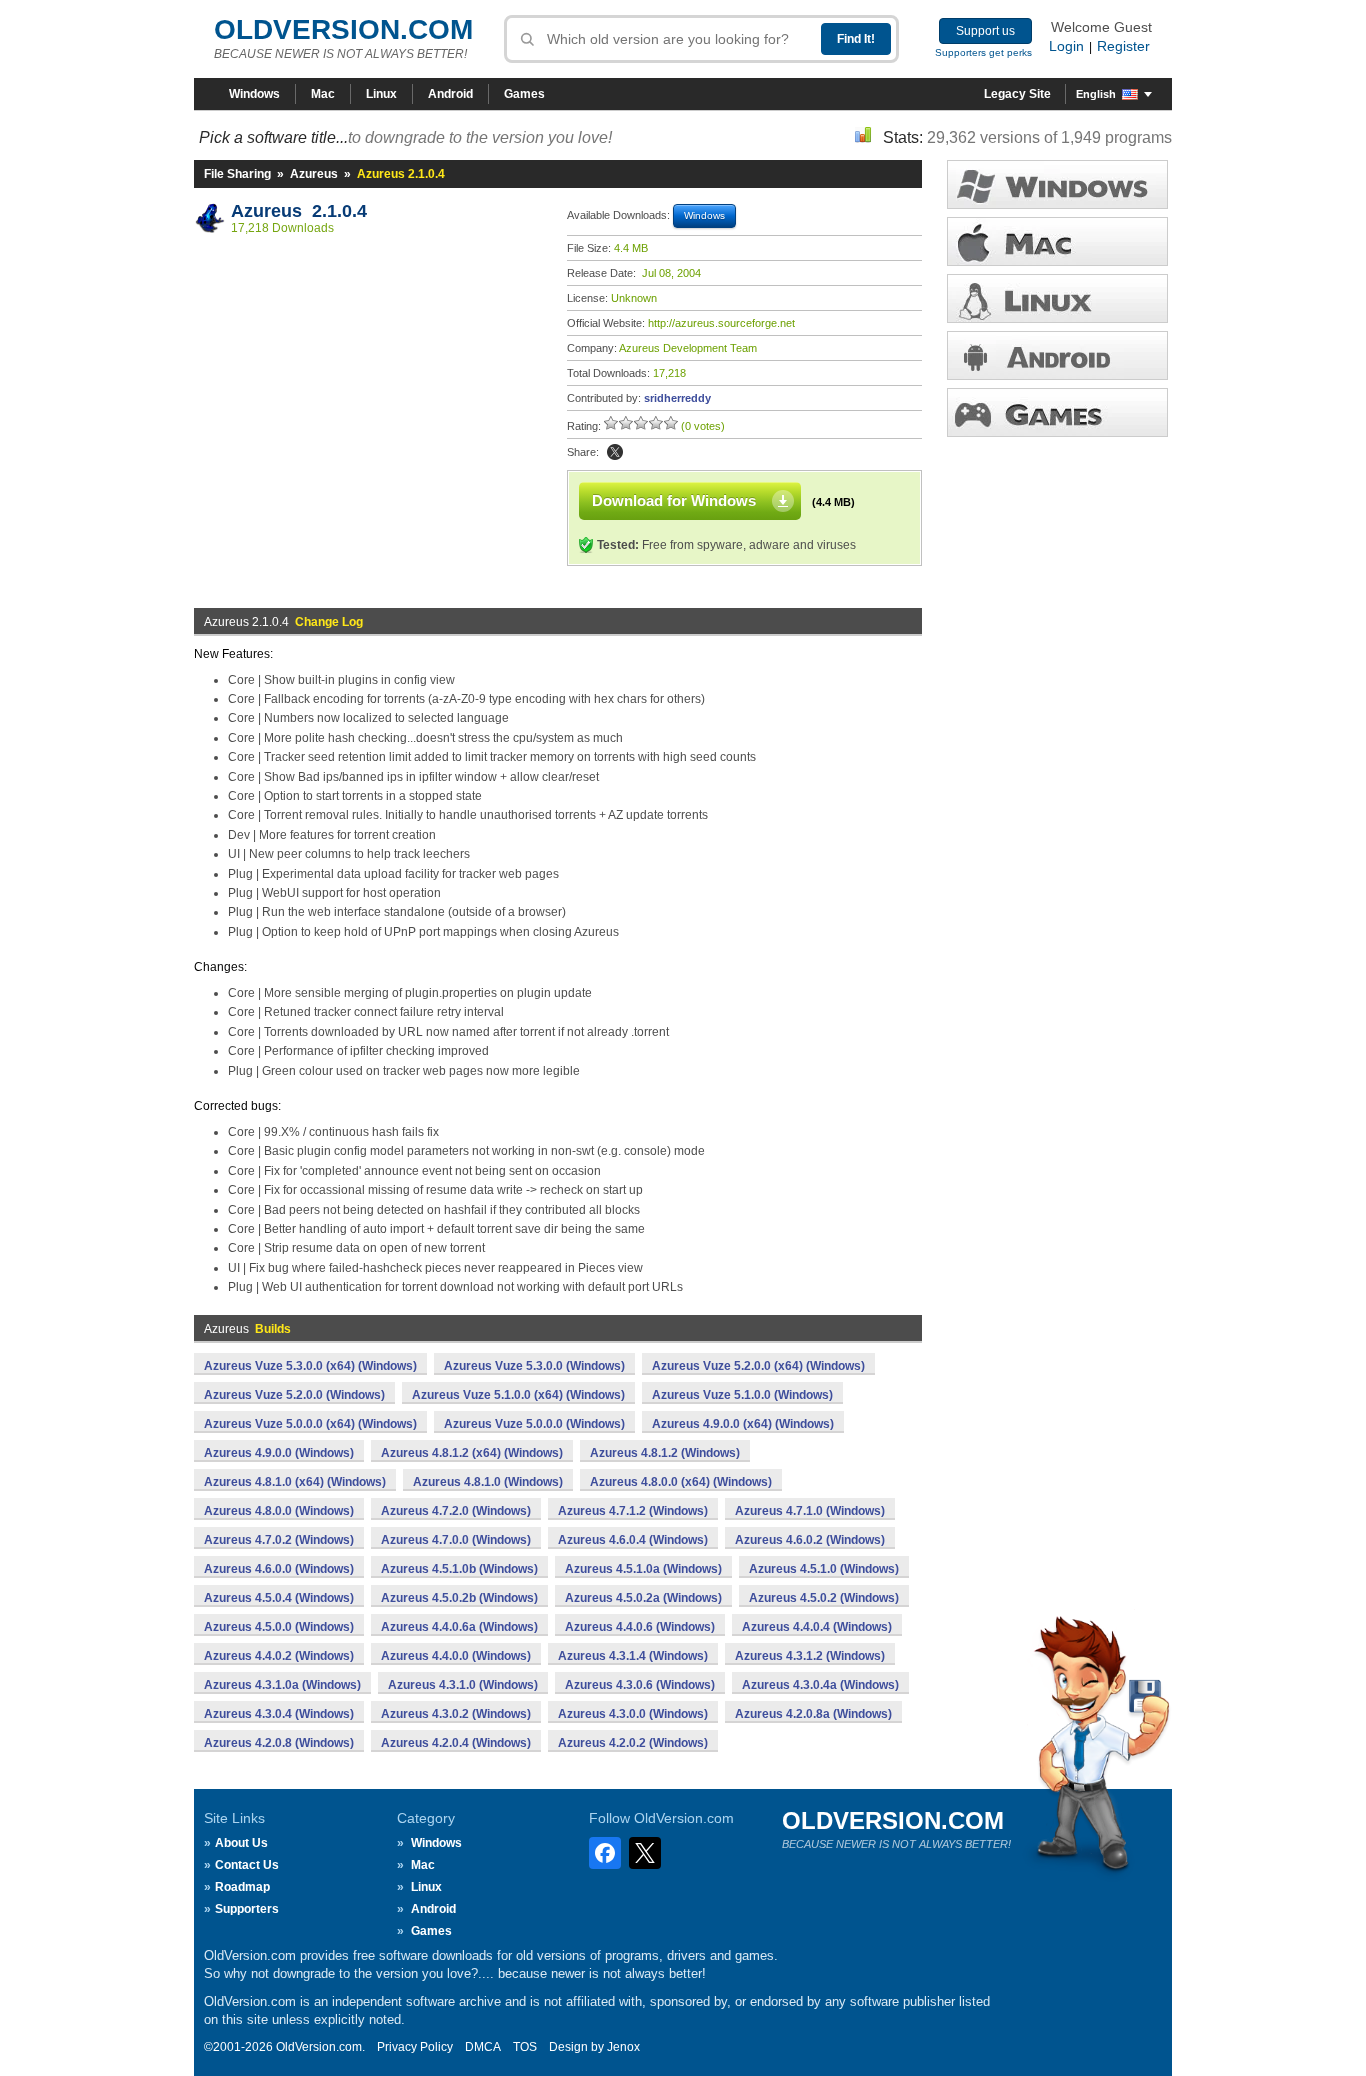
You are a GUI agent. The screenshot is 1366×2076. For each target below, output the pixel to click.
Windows (254, 94)
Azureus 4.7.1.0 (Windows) (810, 1511)
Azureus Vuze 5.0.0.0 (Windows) (534, 1424)
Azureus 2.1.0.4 (299, 211)
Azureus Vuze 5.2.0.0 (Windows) (294, 1395)
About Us (241, 1843)
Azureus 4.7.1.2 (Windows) (633, 1511)
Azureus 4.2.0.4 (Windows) (456, 1743)
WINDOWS (1057, 184)
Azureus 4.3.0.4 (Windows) (279, 1714)
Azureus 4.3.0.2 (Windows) (456, 1714)
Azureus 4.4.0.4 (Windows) (817, 1627)
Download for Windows (674, 500)
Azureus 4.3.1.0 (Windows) (463, 1685)
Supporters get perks (983, 52)
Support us (985, 31)
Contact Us (247, 1865)
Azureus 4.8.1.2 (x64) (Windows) (472, 1453)
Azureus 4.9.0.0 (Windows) (279, 1453)
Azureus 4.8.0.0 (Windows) (279, 1511)
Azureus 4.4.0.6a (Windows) (459, 1627)
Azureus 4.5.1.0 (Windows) (824, 1569)
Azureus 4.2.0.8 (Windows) (279, 1743)
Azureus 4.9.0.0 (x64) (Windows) (743, 1424)
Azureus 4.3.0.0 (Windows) (633, 1714)
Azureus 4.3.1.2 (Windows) (810, 1656)
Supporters (247, 1909)
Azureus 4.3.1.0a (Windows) (282, 1685)
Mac (323, 94)
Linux (381, 94)
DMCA (483, 2047)
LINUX (1057, 298)
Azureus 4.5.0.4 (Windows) (279, 1598)
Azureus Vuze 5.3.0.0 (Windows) (534, 1366)
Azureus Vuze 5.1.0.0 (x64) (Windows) (518, 1395)
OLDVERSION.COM (343, 29)
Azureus (314, 174)
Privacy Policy (415, 2047)
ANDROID (1057, 355)
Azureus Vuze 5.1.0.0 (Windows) (742, 1395)
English (1096, 94)
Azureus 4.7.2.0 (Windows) (456, 1511)
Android (450, 94)
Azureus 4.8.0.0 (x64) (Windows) (681, 1482)
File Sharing (237, 174)
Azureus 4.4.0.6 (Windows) (640, 1627)
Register (1123, 46)
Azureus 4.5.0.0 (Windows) (279, 1627)
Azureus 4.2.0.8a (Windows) (813, 1714)
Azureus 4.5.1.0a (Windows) (643, 1569)
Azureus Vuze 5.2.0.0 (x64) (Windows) (758, 1366)
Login (1066, 46)
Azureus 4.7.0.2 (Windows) (279, 1540)
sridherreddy (677, 398)
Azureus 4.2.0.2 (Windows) (633, 1743)
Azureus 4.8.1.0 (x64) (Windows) (295, 1482)
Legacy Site (1017, 94)
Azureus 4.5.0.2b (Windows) (459, 1598)
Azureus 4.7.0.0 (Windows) (456, 1540)
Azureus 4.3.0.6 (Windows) (640, 1685)
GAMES (1057, 412)
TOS (525, 2047)
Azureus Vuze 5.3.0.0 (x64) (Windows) (310, 1366)
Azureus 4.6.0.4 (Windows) (633, 1540)
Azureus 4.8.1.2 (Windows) (665, 1453)
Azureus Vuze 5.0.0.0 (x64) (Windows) (310, 1424)
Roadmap (242, 1887)
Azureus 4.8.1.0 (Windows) (488, 1482)
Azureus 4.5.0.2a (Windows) (643, 1598)
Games (524, 94)
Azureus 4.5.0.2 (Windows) (824, 1598)
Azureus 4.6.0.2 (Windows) (810, 1540)
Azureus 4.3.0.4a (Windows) (820, 1685)
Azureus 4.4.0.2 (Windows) (279, 1656)
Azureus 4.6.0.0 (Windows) (279, 1569)
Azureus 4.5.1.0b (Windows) (459, 1569)
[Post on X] (615, 452)
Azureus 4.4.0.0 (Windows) (456, 1656)
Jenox (623, 2047)
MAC (1057, 241)
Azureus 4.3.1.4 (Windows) (633, 1656)
